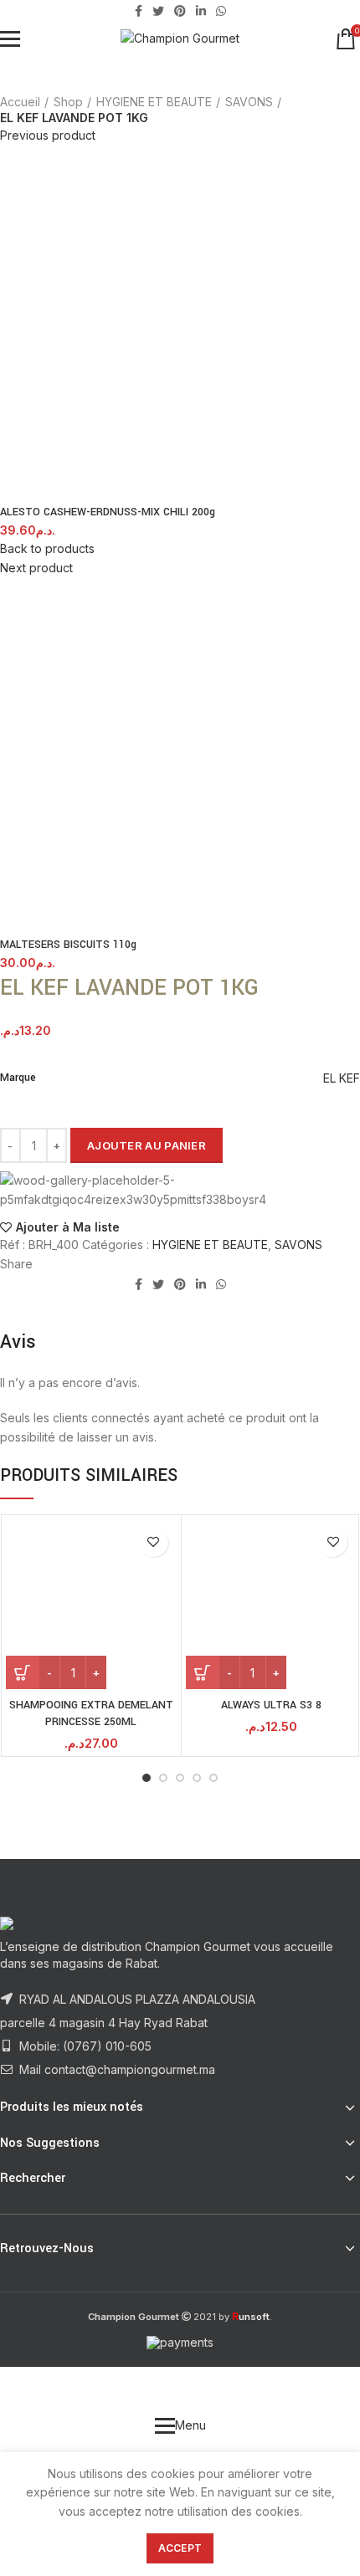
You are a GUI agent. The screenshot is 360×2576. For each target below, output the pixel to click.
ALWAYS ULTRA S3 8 (271, 1705)
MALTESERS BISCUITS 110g (68, 945)
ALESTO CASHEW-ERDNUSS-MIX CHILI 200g (108, 512)
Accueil (20, 102)
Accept (180, 2548)
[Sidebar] (21, 2388)
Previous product (48, 135)
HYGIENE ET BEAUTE (154, 102)
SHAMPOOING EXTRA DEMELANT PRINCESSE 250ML (91, 1713)
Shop (68, 102)
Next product (36, 568)
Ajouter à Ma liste (68, 1227)
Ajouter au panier (147, 1145)
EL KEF (342, 1078)
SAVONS (249, 102)
